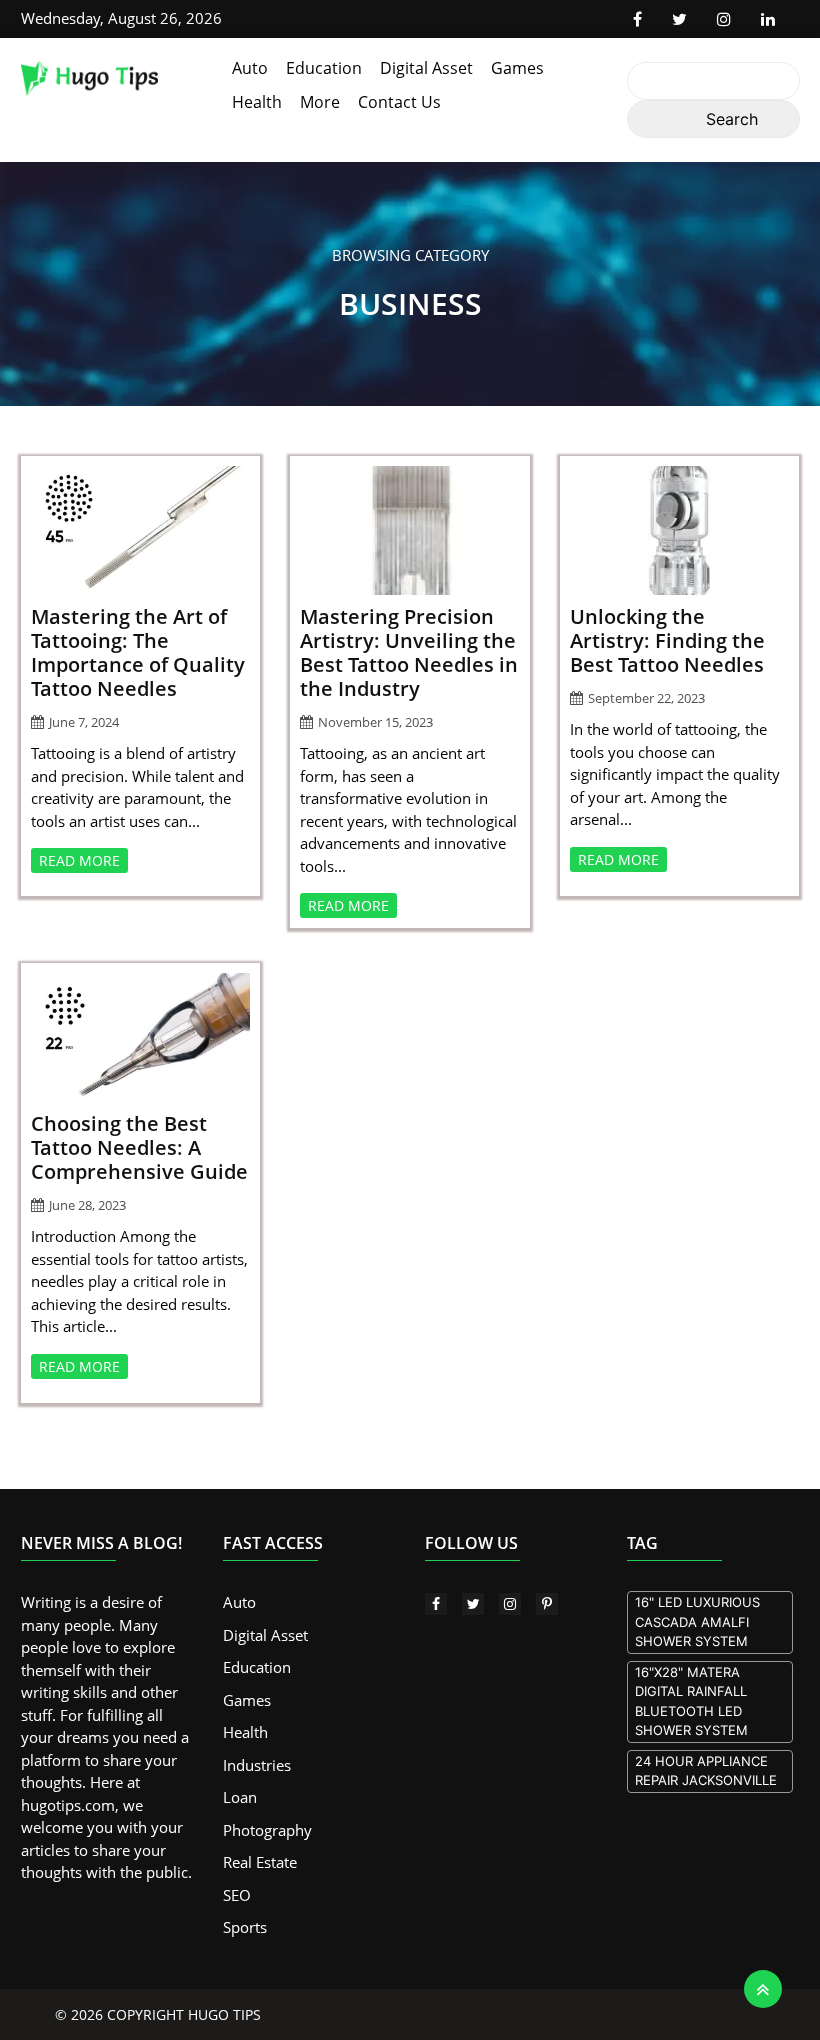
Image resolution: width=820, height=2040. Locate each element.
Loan (240, 1797)
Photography (267, 1830)
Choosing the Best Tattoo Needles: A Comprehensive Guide (139, 1147)
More (320, 102)
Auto (250, 68)
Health (257, 102)
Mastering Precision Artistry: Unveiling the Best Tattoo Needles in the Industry (409, 652)
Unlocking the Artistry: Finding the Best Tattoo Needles (667, 640)
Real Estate (260, 1862)
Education (324, 68)
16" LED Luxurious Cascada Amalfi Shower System (697, 1621)
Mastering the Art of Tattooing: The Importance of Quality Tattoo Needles (138, 652)
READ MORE (79, 860)
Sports (245, 1927)
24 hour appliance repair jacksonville (706, 1771)
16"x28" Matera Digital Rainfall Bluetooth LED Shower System (691, 1701)
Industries (257, 1765)
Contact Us (399, 102)
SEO (237, 1895)
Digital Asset (426, 68)
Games (517, 68)
